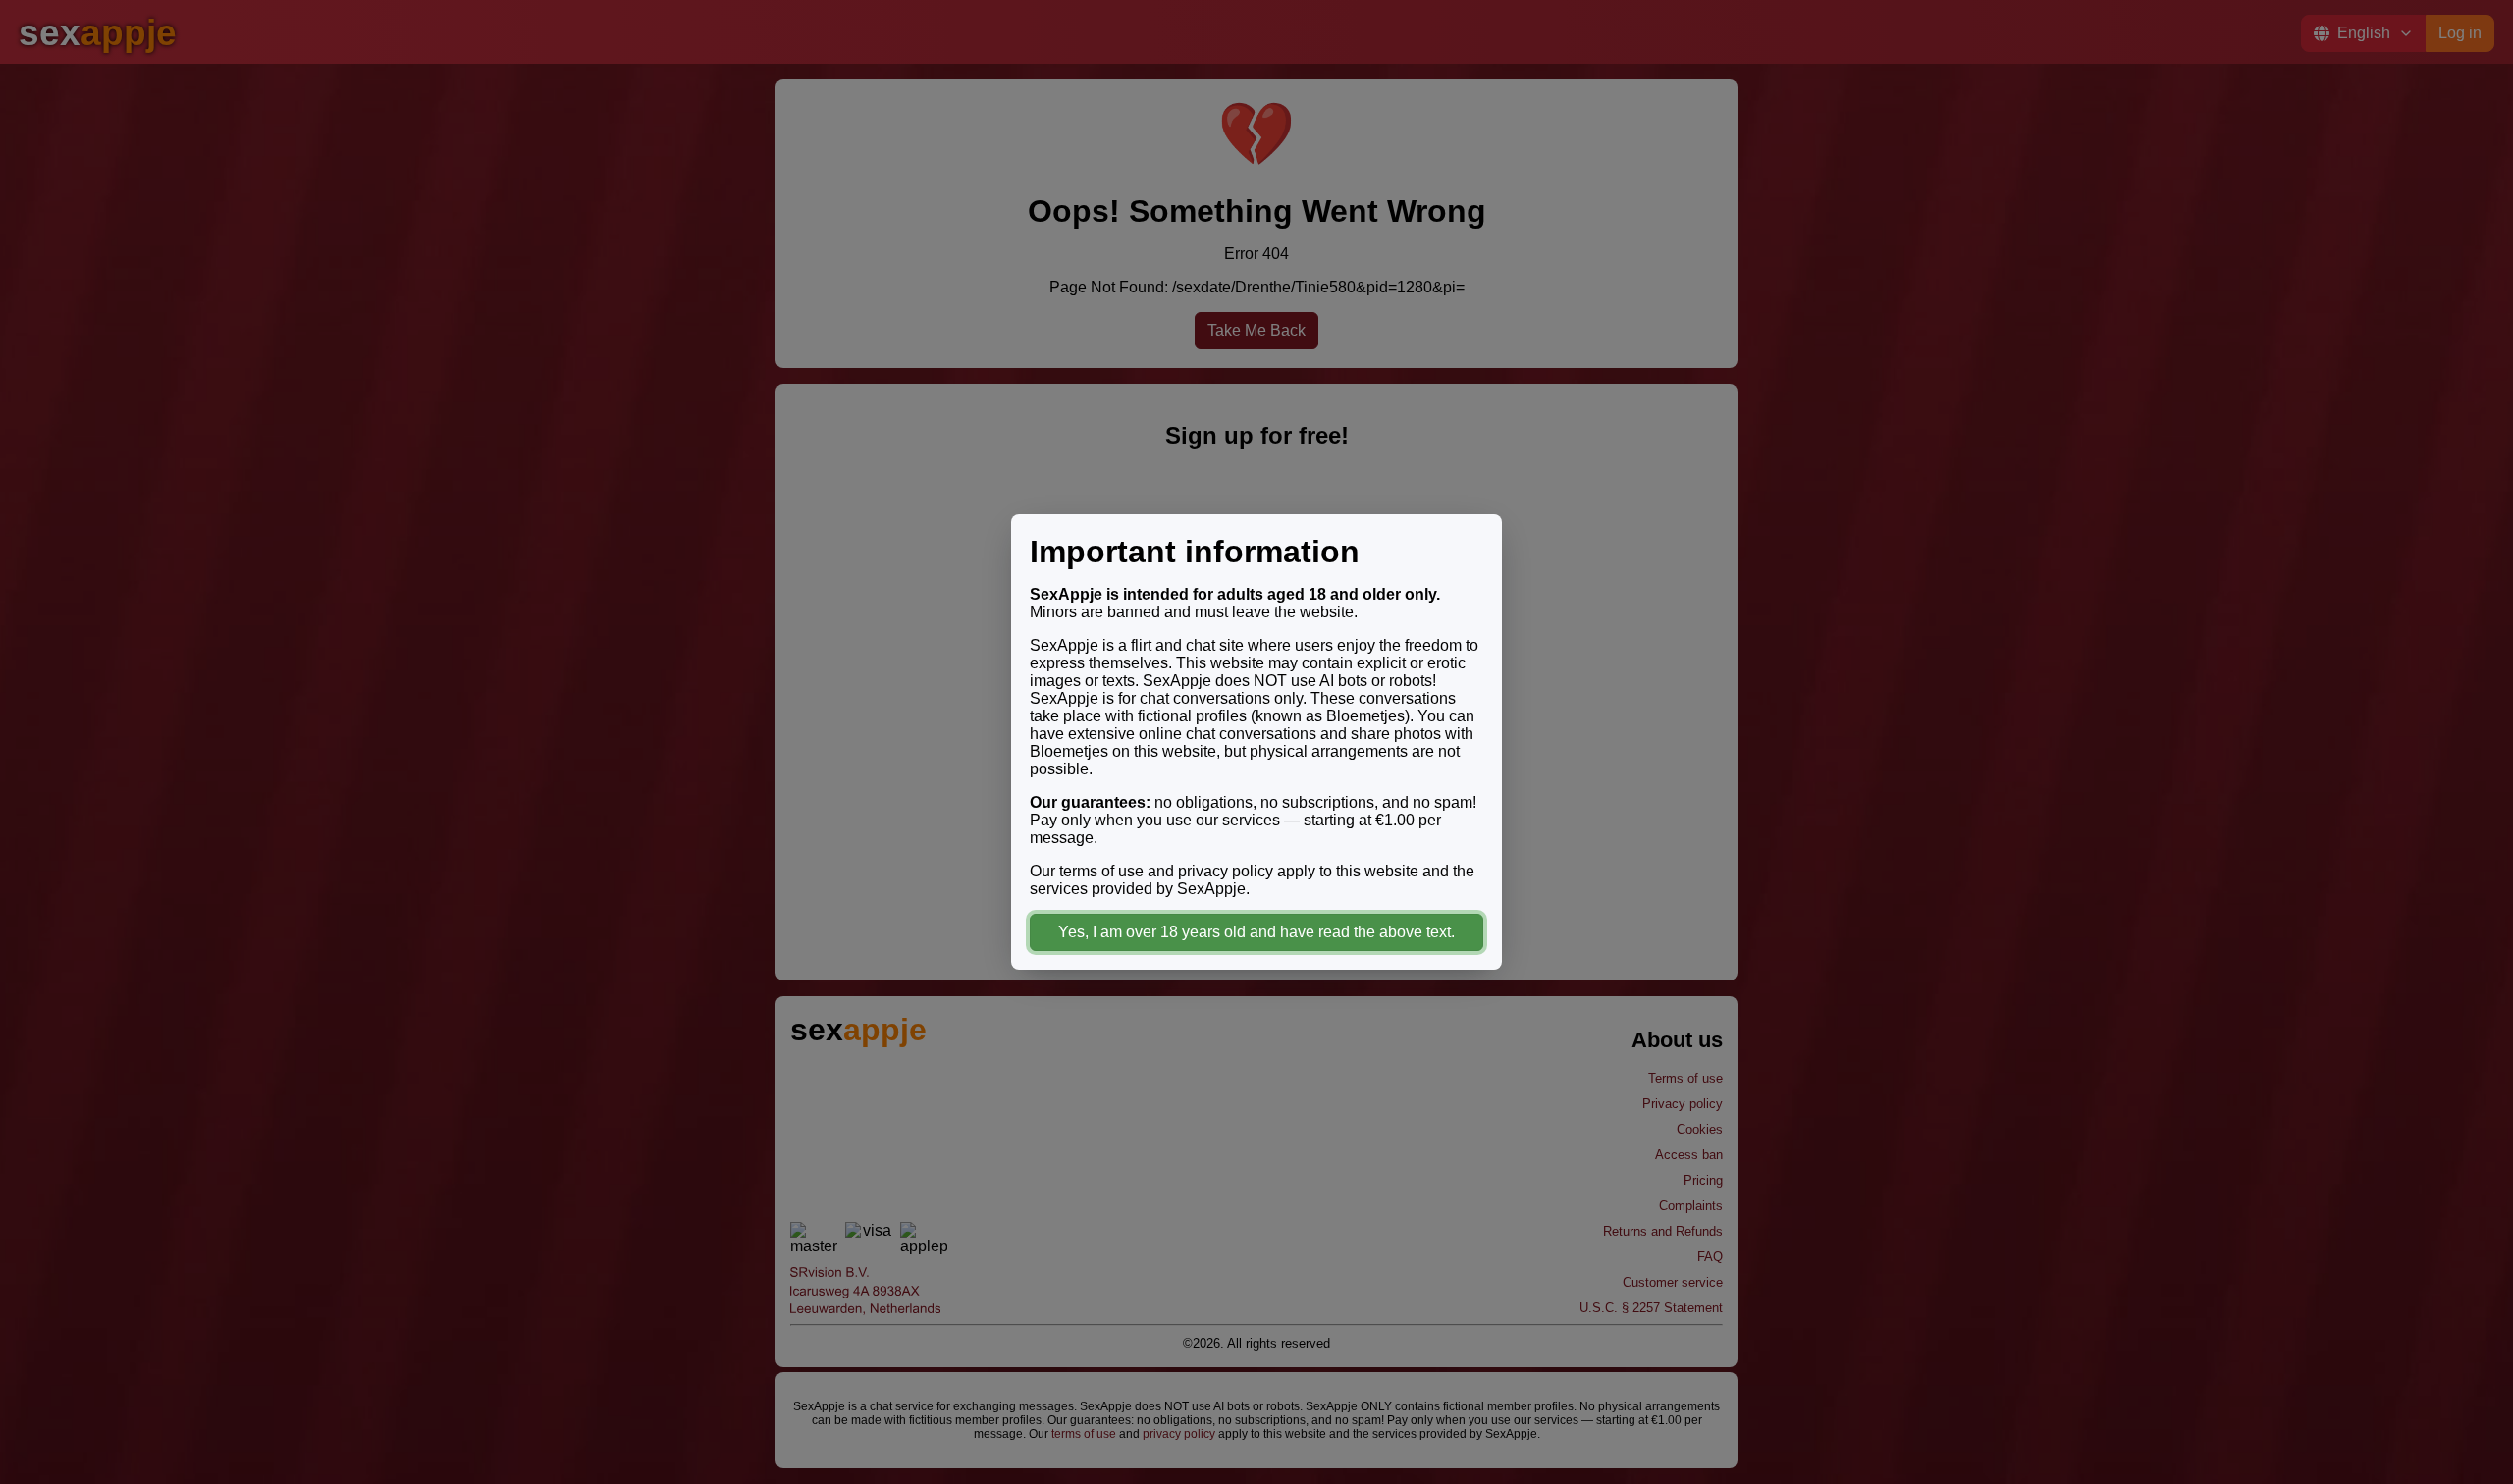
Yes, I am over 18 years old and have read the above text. (1256, 932)
